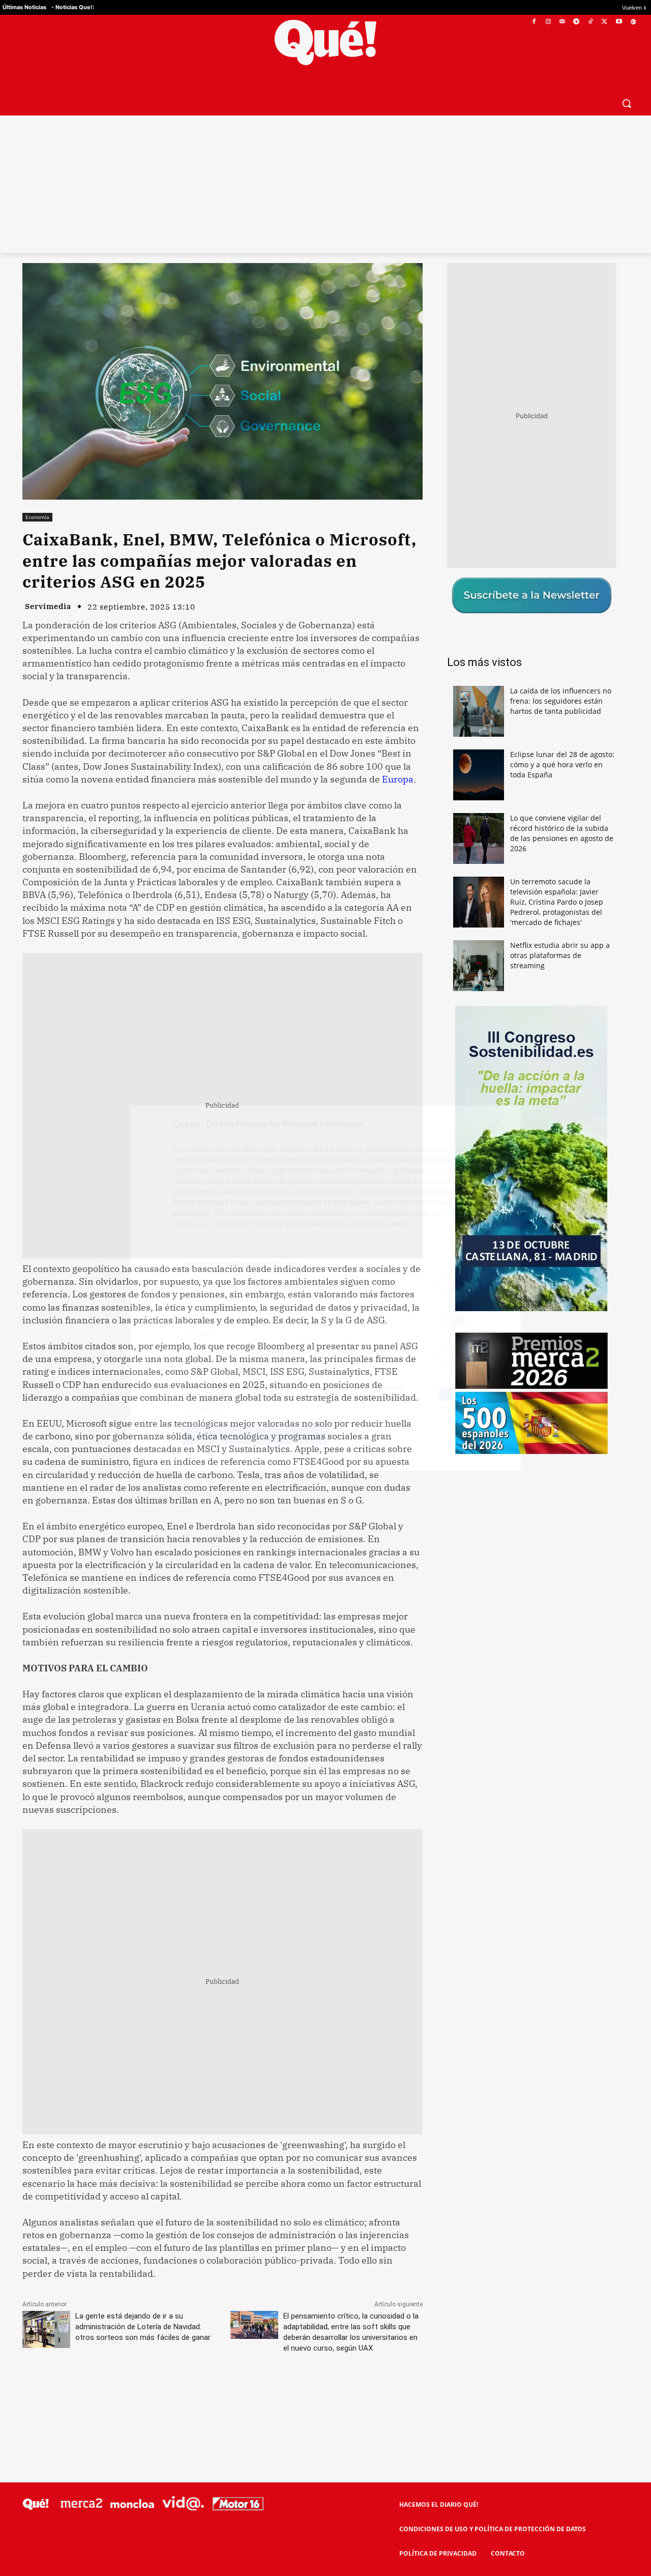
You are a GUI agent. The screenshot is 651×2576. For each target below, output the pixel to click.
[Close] (501, 1125)
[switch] (452, 1285)
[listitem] (325, 1263)
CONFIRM (255, 1436)
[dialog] (325, 1288)
